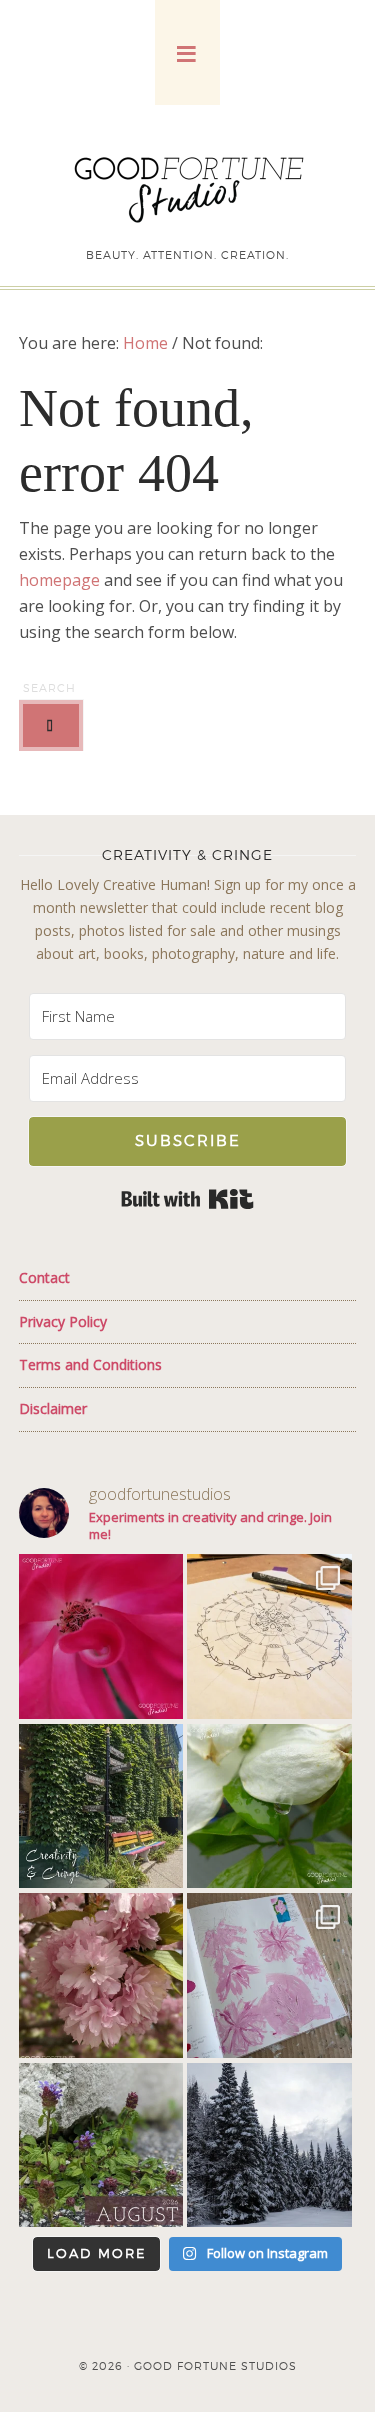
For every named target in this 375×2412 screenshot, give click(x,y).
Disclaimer (53, 1408)
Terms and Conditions (90, 1364)
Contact (44, 1277)
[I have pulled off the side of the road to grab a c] (269, 2145)
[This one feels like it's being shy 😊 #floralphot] (101, 1636)
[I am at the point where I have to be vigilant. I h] (269, 1975)
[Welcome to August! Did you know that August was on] (101, 2145)
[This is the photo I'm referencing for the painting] (101, 1975)
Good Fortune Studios (188, 185)
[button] (187, 52)
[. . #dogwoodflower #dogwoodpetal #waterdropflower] (269, 1806)
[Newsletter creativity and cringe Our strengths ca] (101, 1806)
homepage (59, 580)
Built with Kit (187, 1199)
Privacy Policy (63, 1321)
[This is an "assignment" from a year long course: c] (269, 1636)
